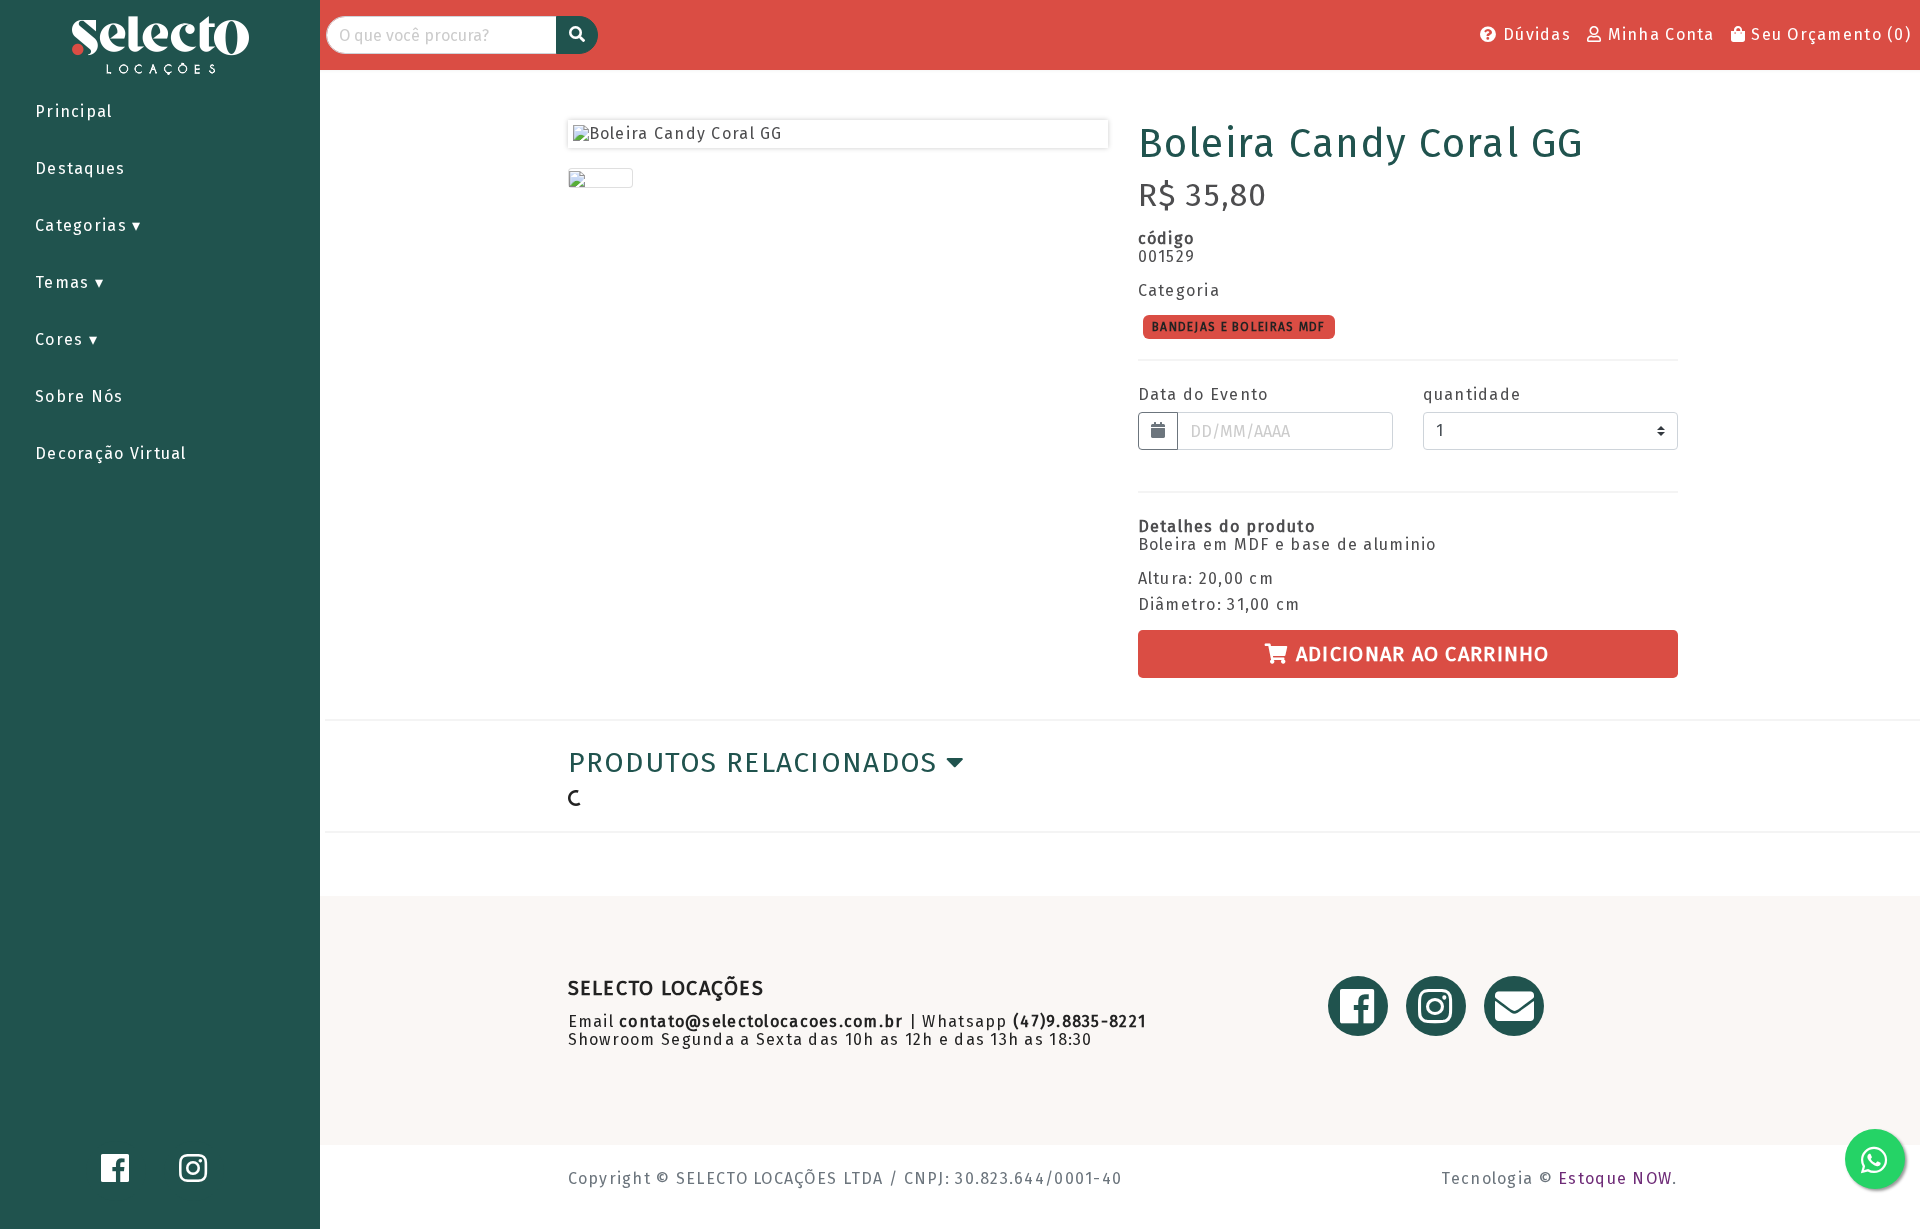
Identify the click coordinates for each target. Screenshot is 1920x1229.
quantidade (1472, 395)
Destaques (80, 168)
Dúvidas (1534, 34)
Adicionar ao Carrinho (1420, 654)
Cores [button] (62, 339)
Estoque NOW (1615, 1178)
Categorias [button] (83, 225)
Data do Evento (1203, 395)
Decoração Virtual (111, 453)
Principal (74, 111)
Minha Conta (1658, 34)
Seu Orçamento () (1828, 34)
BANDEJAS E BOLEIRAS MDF (1238, 326)
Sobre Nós (79, 396)
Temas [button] (65, 282)
